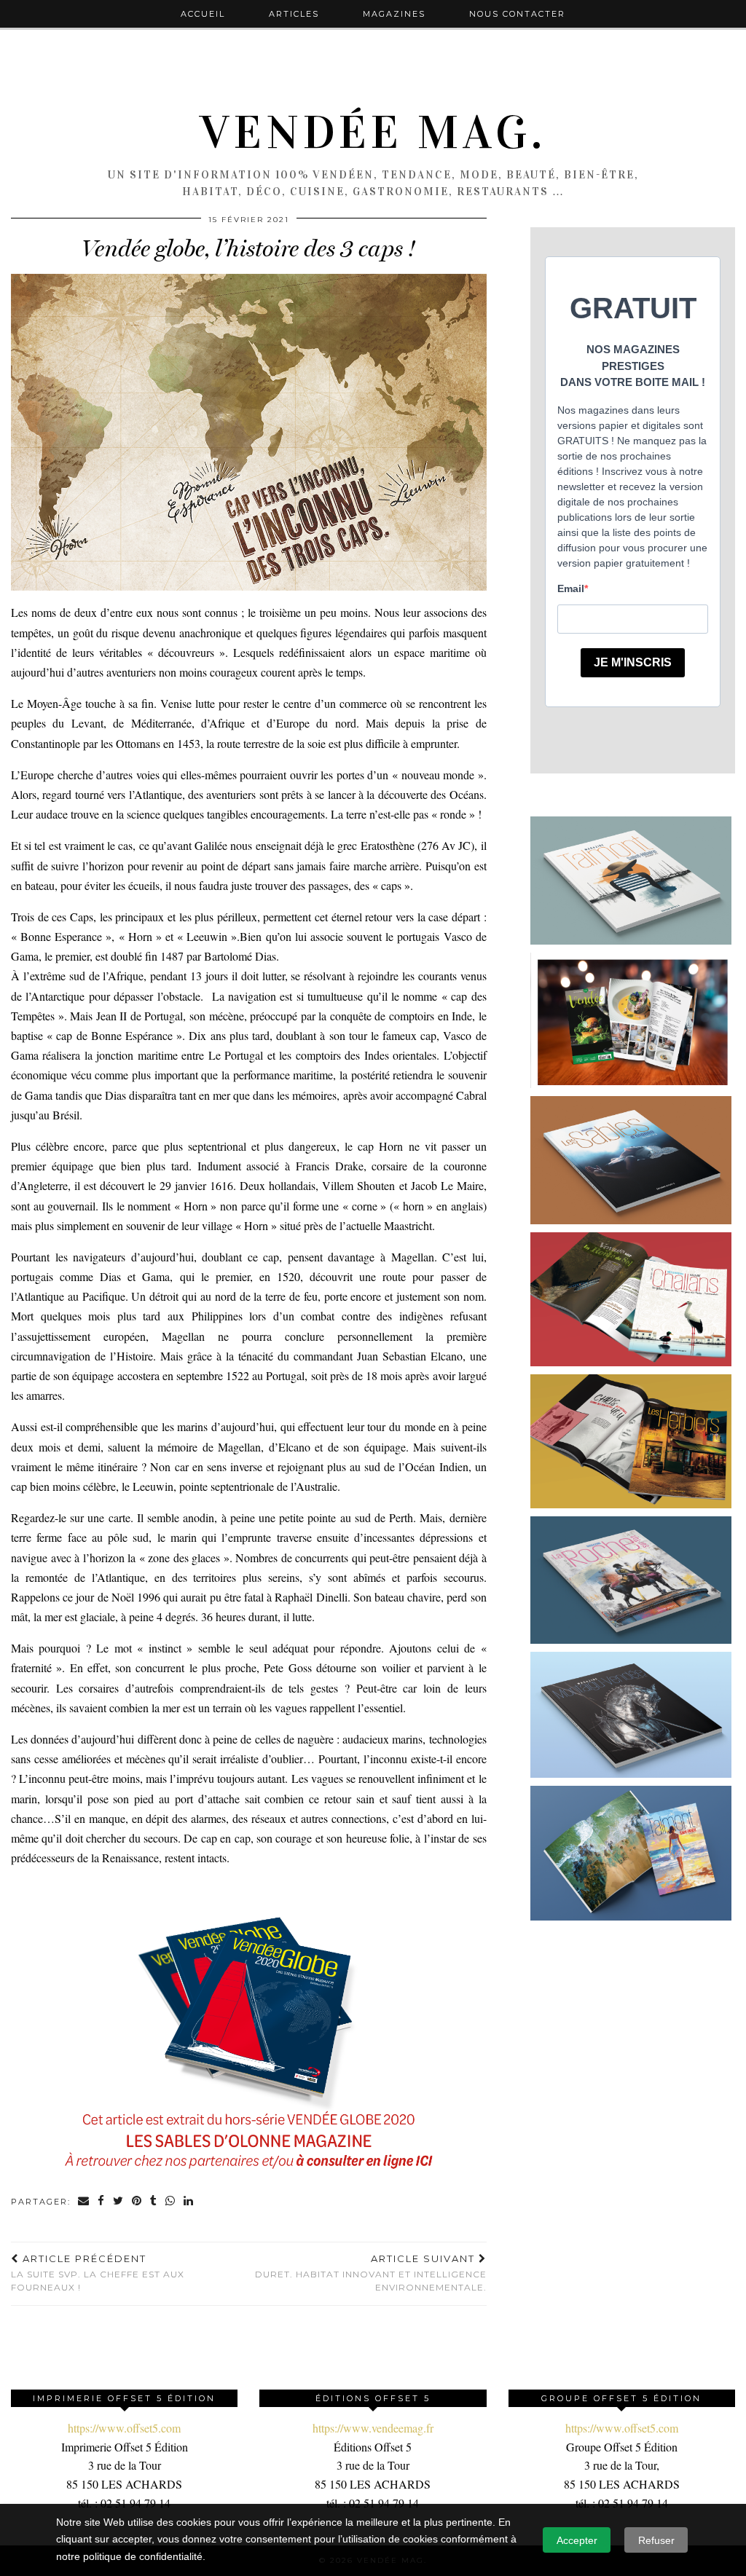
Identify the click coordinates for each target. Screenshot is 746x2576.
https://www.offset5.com (124, 2428)
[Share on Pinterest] (137, 2202)
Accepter (577, 2540)
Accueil (203, 14)
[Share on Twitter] (119, 2202)
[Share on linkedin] (189, 2202)
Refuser (656, 2540)
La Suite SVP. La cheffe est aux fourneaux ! (98, 2273)
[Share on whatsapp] (171, 2202)
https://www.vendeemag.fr (373, 2428)
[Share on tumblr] (154, 2202)
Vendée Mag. (373, 133)
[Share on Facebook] (102, 2202)
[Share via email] (84, 2202)
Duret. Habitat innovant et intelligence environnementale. (370, 2273)
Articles (294, 14)
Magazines (394, 14)
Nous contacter (517, 14)
